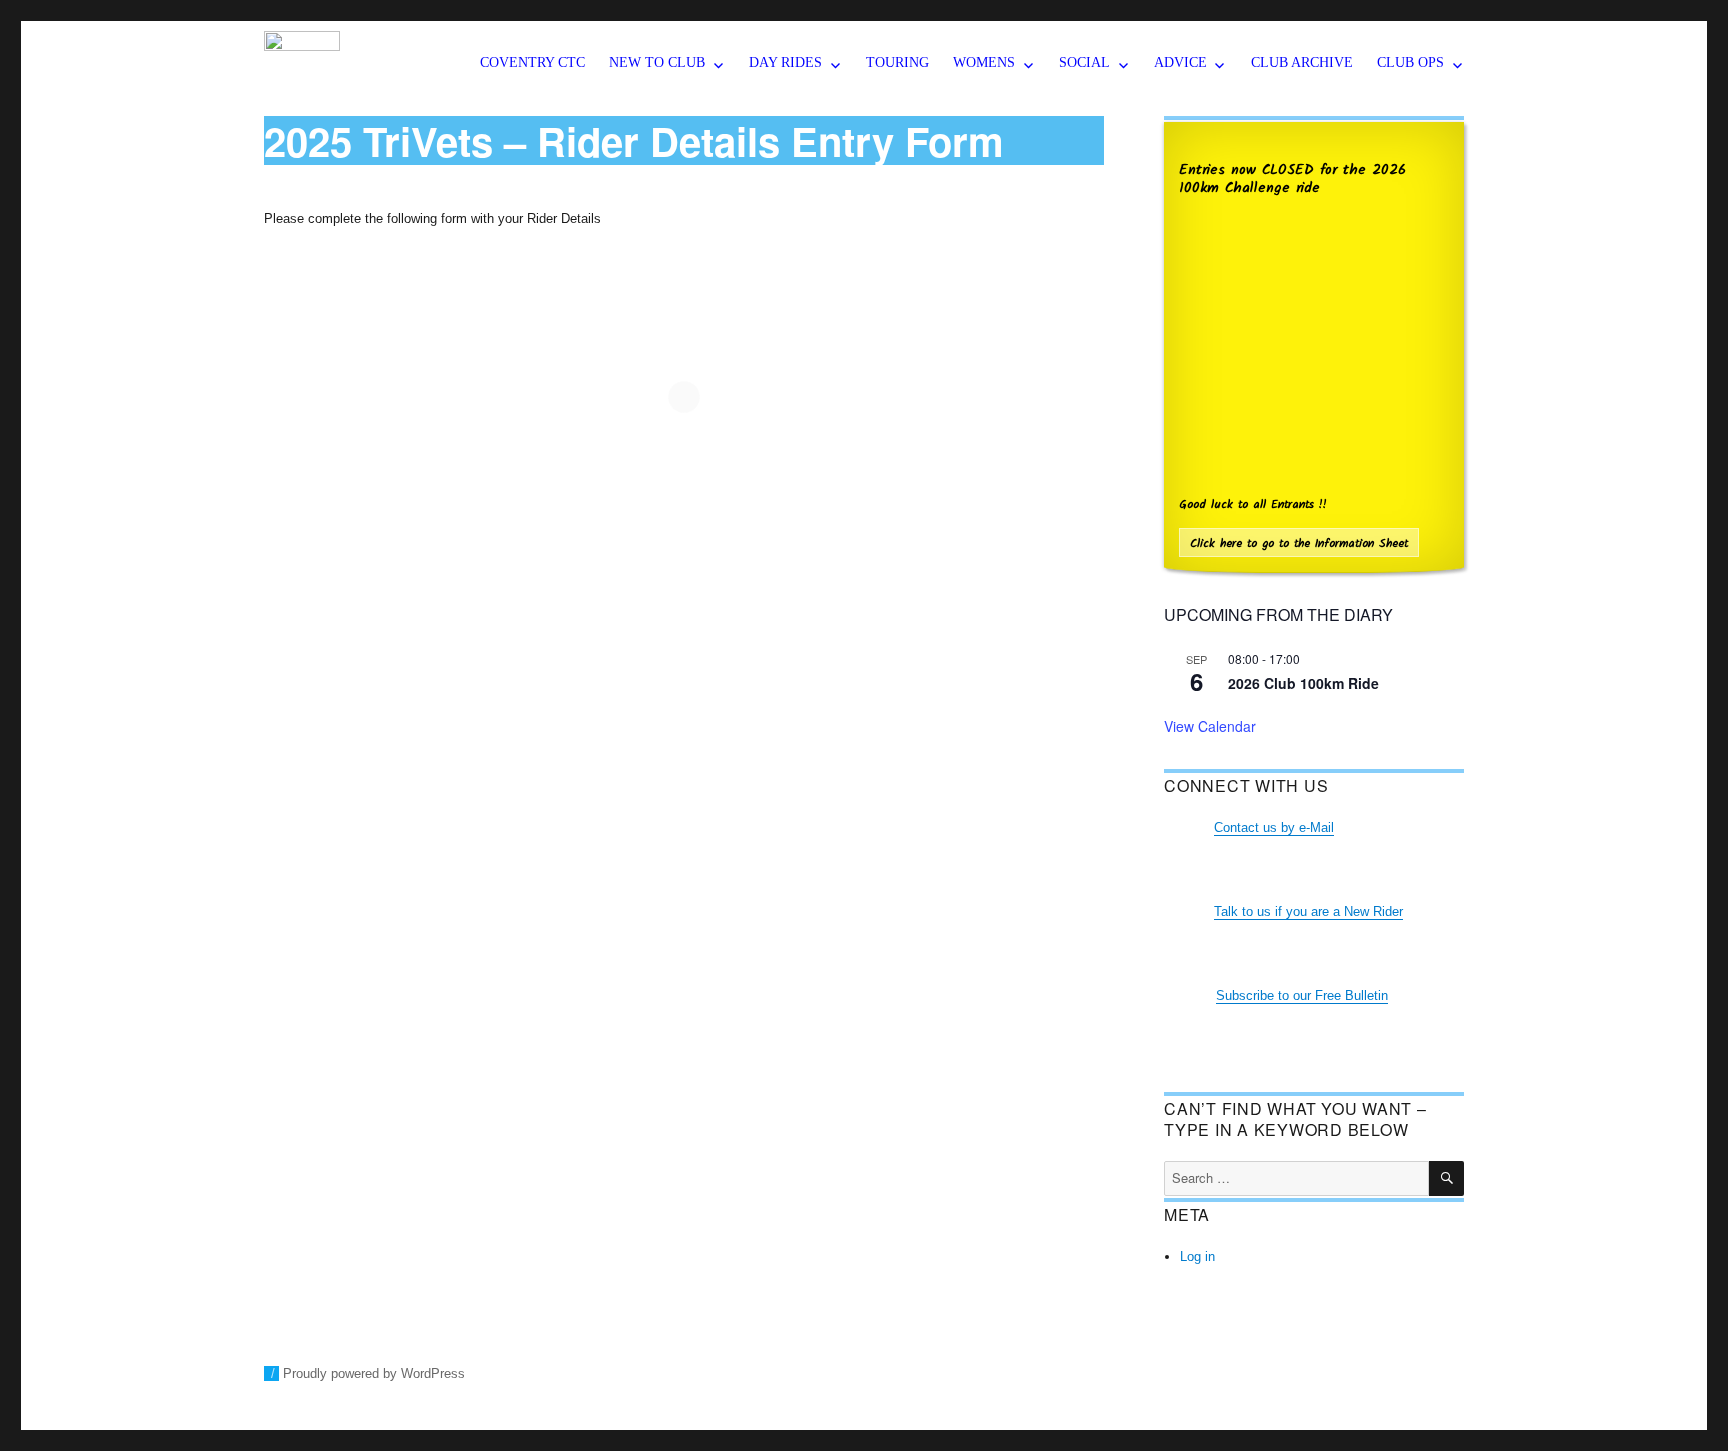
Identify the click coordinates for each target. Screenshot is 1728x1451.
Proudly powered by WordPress (374, 1373)
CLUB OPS (1410, 62)
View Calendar (1210, 726)
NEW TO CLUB (657, 62)
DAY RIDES (785, 62)
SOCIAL (1084, 62)
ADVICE (1180, 62)
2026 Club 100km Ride (1303, 683)
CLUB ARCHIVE (1302, 62)
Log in (1197, 1256)
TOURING (897, 62)
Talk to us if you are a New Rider (1308, 911)
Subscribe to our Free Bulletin (1302, 995)
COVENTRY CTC (532, 62)
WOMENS (984, 62)
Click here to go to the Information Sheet (1299, 543)
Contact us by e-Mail (1274, 827)
